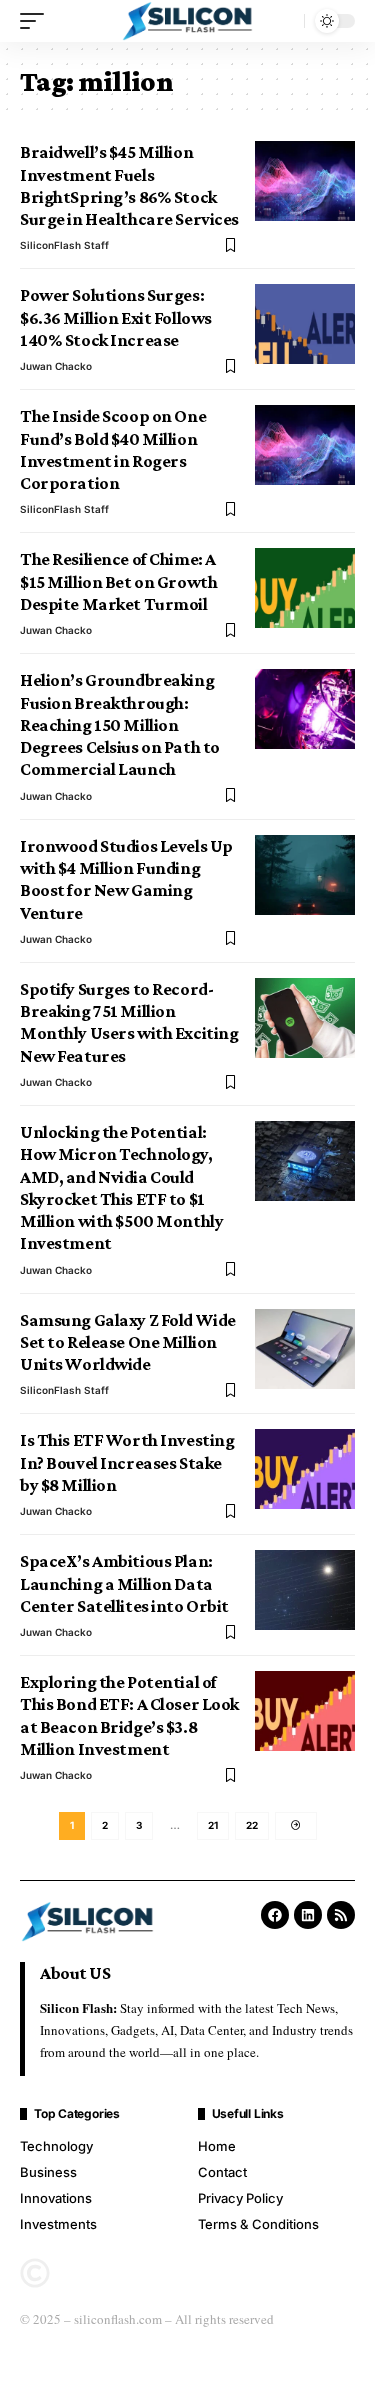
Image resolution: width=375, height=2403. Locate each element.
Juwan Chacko (56, 366)
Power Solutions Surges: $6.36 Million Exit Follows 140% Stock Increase (116, 317)
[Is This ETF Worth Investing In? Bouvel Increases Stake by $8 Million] (305, 1469)
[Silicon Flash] (188, 21)
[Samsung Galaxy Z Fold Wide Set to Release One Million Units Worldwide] (305, 1349)
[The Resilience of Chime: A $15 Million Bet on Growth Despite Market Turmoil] (305, 588)
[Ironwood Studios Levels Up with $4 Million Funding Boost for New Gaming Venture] (305, 875)
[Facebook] (275, 1915)
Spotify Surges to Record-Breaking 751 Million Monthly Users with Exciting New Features (129, 1022)
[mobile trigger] (37, 21)
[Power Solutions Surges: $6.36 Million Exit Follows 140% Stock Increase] (305, 324)
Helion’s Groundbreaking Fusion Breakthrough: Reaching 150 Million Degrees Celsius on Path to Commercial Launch (120, 724)
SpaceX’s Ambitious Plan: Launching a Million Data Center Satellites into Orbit (124, 1583)
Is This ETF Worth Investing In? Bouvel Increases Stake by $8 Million (127, 1462)
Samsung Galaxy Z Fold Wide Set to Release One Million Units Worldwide (128, 1342)
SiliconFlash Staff (64, 245)
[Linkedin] (308, 1915)
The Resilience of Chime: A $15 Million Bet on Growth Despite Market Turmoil (118, 581)
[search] (284, 21)
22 (252, 1825)
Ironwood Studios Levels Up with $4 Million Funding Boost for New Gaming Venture (126, 879)
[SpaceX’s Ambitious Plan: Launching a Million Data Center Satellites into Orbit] (305, 1590)
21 (213, 1825)
